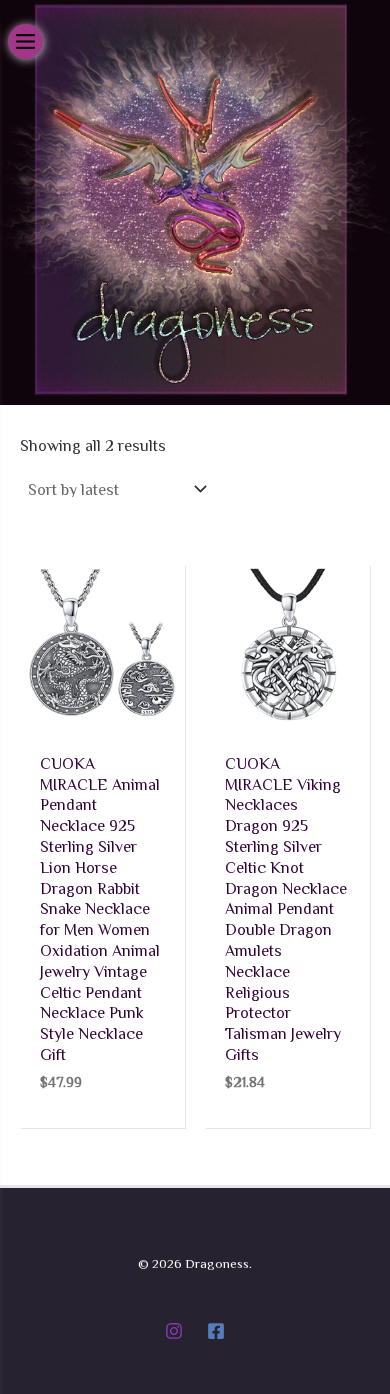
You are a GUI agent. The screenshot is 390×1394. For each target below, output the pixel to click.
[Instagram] (174, 1331)
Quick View (103, 712)
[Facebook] (216, 1331)
